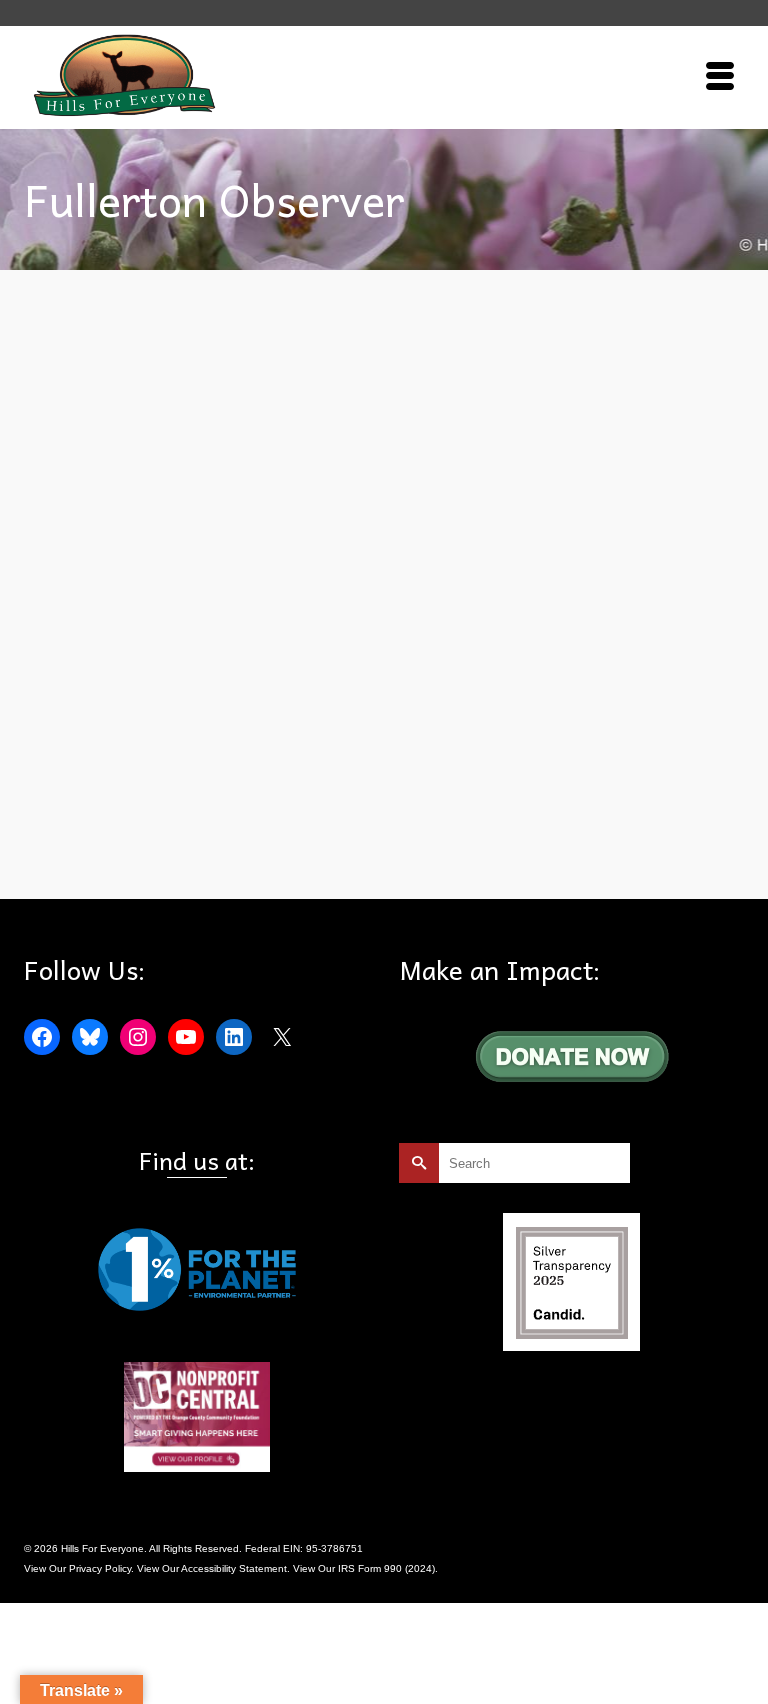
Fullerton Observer (247, 852)
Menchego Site (330, 852)
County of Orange (157, 852)
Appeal (93, 852)
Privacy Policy (100, 1568)
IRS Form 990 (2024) (386, 1568)
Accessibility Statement (234, 1568)
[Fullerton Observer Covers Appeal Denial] (384, 499)
